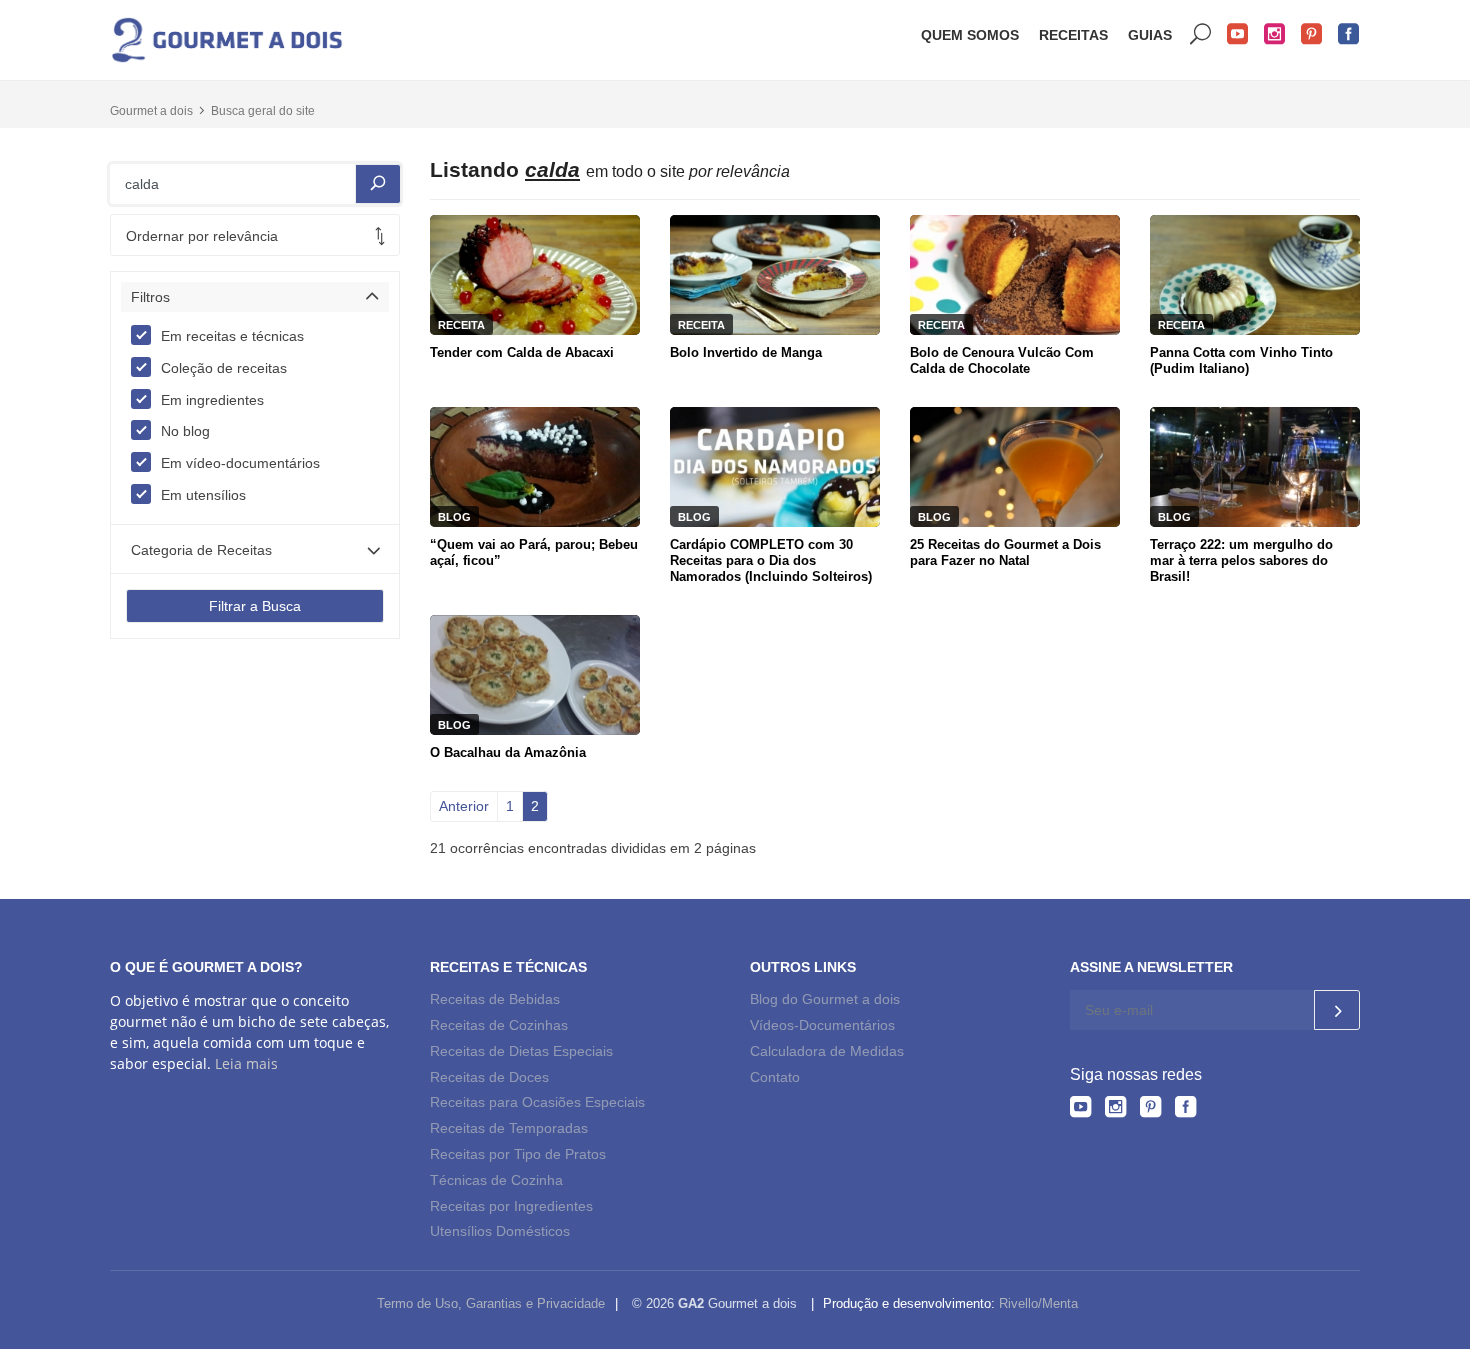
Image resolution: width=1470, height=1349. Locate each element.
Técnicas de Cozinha (496, 1180)
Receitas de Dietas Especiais (521, 1051)
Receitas (1073, 35)
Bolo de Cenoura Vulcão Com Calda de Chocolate (1002, 360)
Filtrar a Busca (255, 606)
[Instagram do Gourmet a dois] (1115, 1110)
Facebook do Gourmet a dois (1349, 34)
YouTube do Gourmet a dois (1238, 34)
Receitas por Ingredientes (511, 1206)
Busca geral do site (263, 111)
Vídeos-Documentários (822, 1025)
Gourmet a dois (151, 111)
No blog (185, 431)
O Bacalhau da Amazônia (508, 752)
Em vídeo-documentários (240, 463)
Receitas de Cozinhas (499, 1025)
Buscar (1201, 34)
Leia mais (246, 1063)
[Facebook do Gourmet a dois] (1185, 1110)
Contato (775, 1077)
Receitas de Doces (489, 1077)
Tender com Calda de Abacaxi (522, 352)
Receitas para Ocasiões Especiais (537, 1102)
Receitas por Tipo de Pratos (518, 1154)
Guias (1150, 35)
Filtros (150, 297)
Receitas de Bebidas (495, 999)
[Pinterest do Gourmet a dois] (1150, 1110)
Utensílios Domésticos (500, 1231)
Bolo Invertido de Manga (746, 352)
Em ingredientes (212, 400)
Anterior (464, 806)
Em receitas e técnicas (232, 336)
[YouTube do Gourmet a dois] (1080, 1110)
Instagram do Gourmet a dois (1275, 34)
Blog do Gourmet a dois (825, 999)
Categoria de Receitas (201, 550)
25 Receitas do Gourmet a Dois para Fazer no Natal (1005, 552)
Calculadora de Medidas (827, 1051)
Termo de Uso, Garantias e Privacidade (491, 1303)
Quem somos (970, 35)
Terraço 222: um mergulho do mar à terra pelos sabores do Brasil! (1241, 560)
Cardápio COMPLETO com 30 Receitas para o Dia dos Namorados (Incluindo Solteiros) (771, 560)
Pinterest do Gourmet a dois (1312, 34)
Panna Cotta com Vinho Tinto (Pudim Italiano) (1241, 360)
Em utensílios (203, 495)
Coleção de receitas (224, 368)
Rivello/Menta (1038, 1303)
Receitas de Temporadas (509, 1128)
